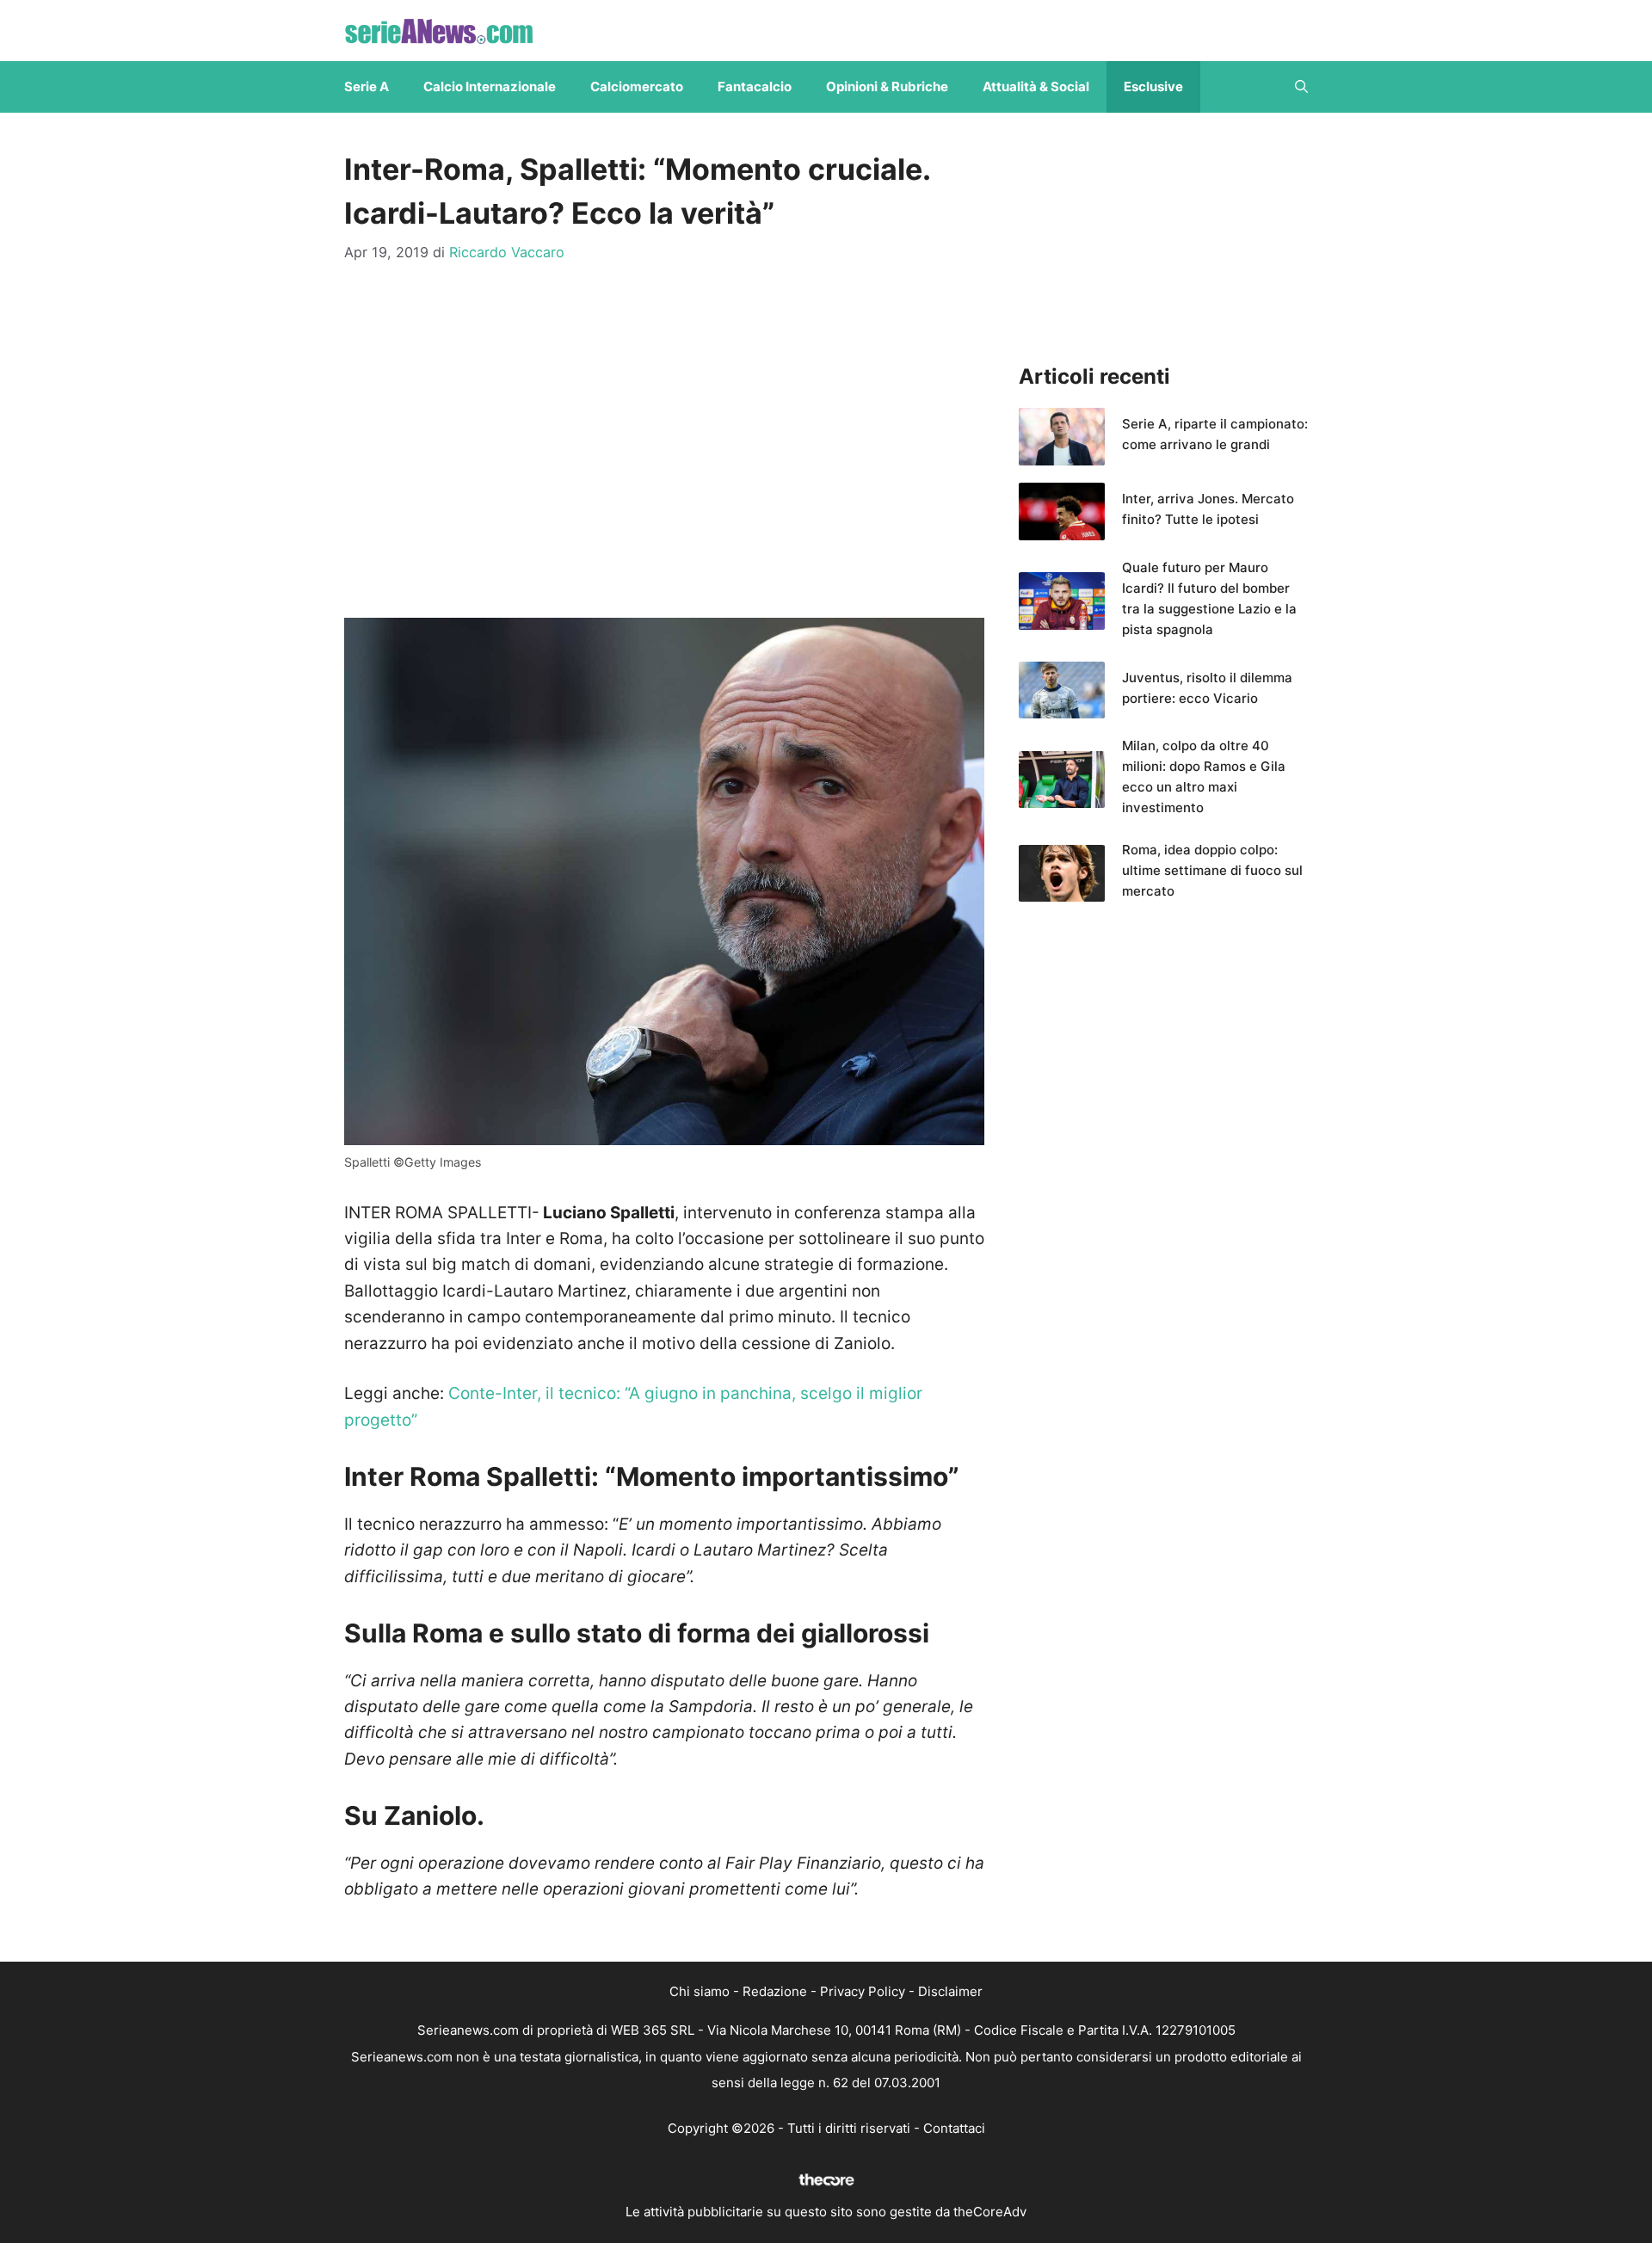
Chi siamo (700, 1991)
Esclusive (1153, 86)
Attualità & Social (1036, 86)
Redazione (775, 1991)
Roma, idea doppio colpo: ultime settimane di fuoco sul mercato (1212, 870)
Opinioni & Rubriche (887, 86)
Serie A (367, 86)
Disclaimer (950, 1991)
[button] (1301, 87)
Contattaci (954, 2128)
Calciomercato (637, 86)
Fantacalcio (755, 86)
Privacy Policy (863, 1991)
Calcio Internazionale (490, 86)
